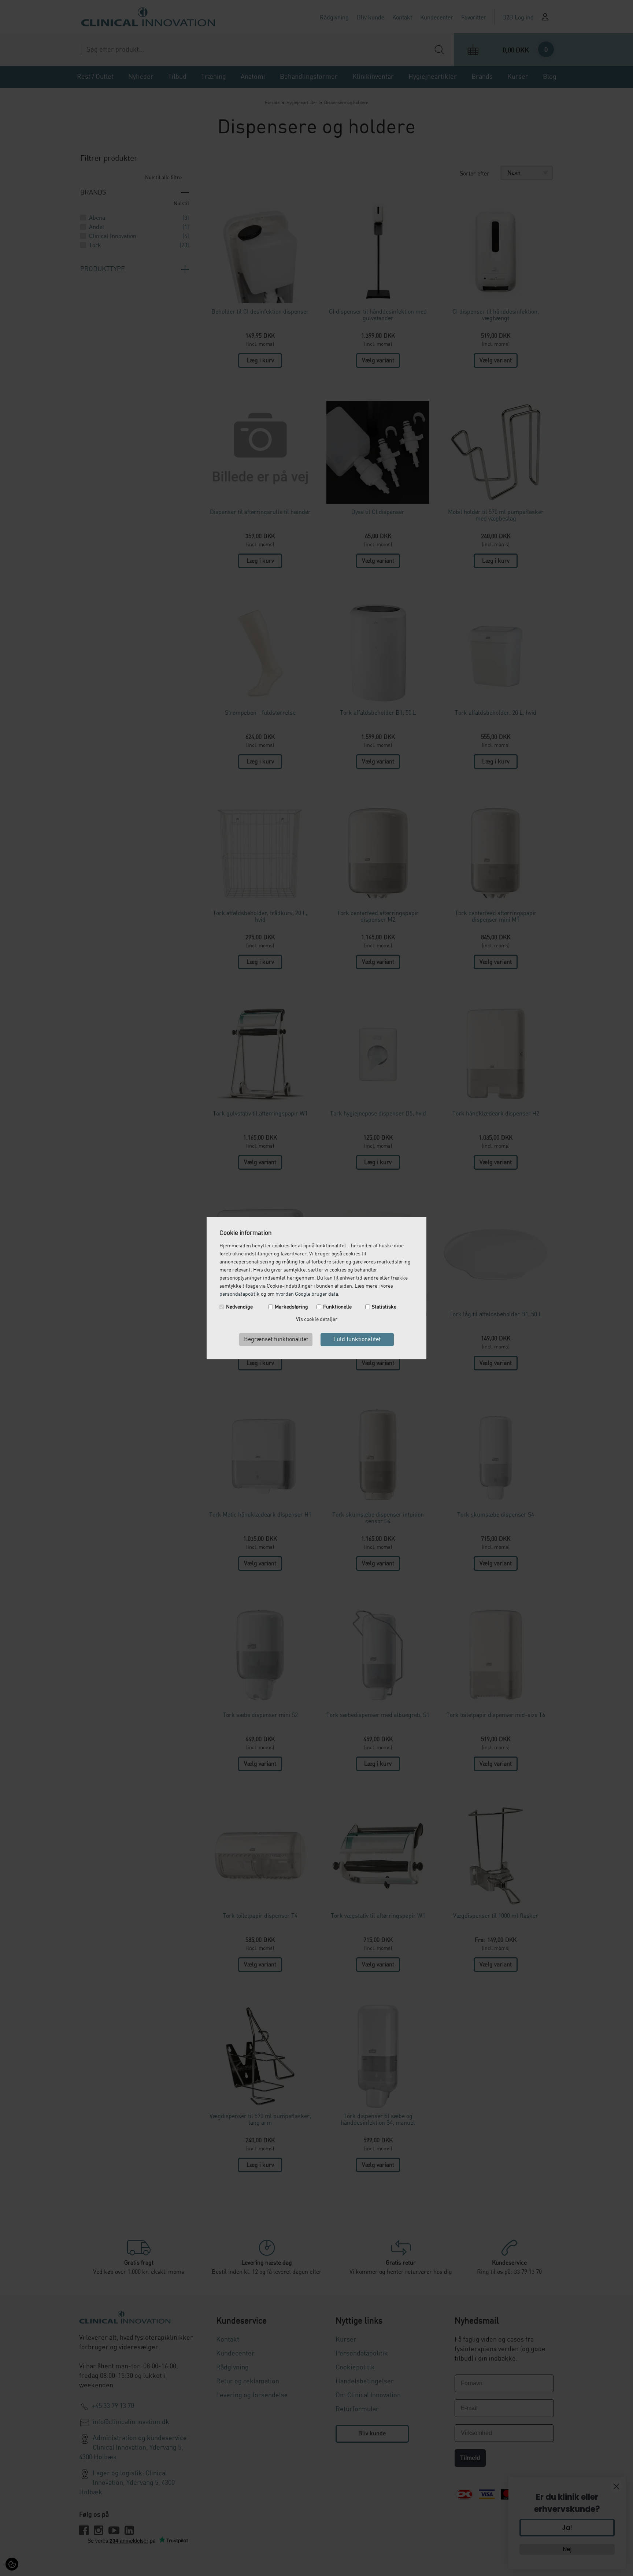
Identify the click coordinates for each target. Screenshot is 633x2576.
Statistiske (384, 1307)
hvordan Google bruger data (307, 1294)
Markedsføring (291, 1307)
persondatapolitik (240, 1294)
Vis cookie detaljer (317, 1320)
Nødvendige (239, 1307)
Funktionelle (337, 1307)
